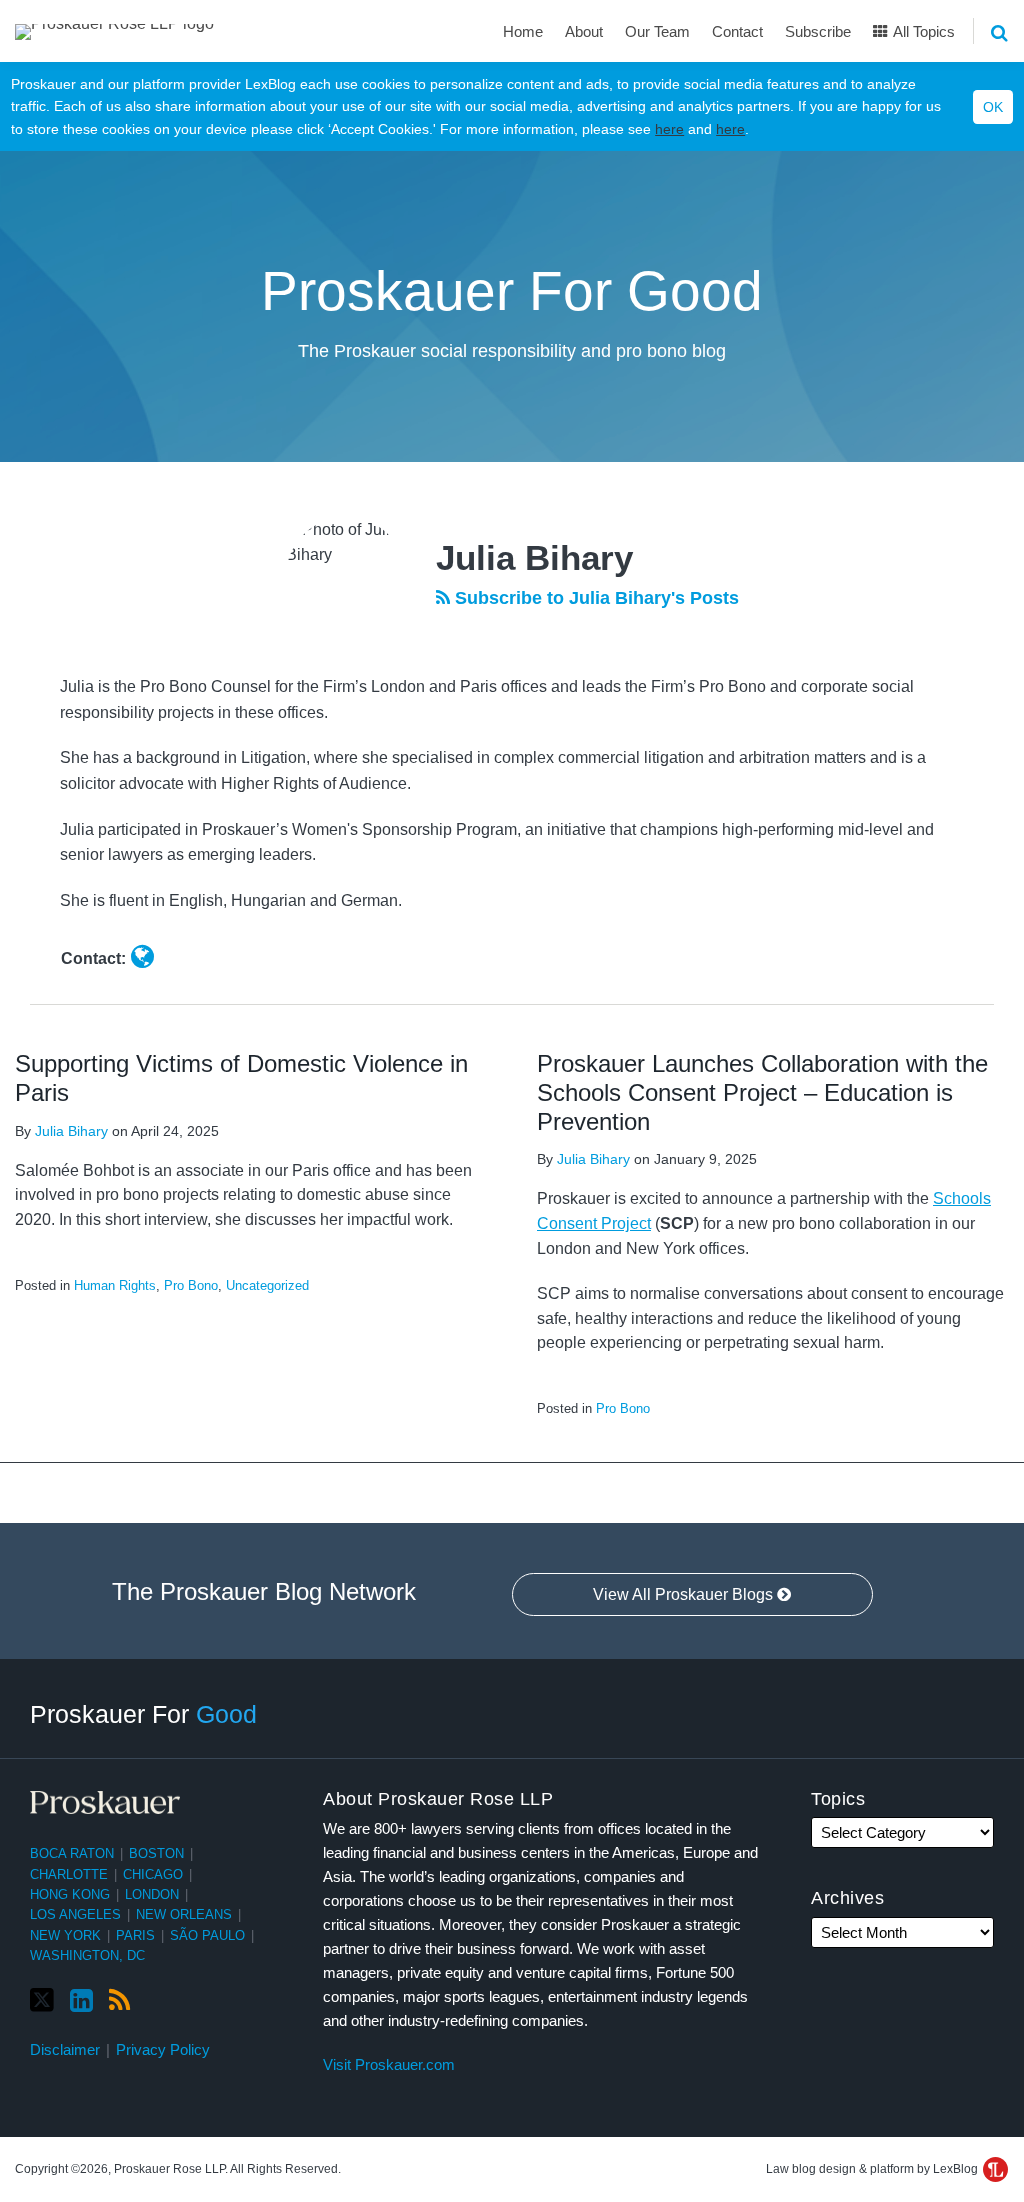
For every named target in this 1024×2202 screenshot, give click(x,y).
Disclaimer (65, 2049)
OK (993, 107)
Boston (156, 1853)
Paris (135, 1935)
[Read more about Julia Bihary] (142, 957)
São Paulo (207, 1935)
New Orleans (184, 1914)
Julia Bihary (71, 1131)
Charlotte (69, 1874)
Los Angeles (75, 1914)
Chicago (153, 1874)
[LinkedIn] (81, 2001)
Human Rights (115, 1285)
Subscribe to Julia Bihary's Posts (594, 598)
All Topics (922, 31)
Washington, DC (87, 1955)
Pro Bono (191, 1285)
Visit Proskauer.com (389, 2064)
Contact (737, 31)
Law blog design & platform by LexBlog (873, 2169)
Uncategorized (267, 1285)
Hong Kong (70, 1894)
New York (65, 1935)
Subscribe (818, 31)
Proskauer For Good (512, 291)
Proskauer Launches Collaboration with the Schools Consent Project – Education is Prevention (762, 1092)
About (584, 31)
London (152, 1894)
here (669, 129)
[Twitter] (42, 2000)
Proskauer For (143, 1714)
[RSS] (119, 2001)
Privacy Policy (163, 2049)
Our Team (657, 31)
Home (523, 31)
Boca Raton (72, 1853)
